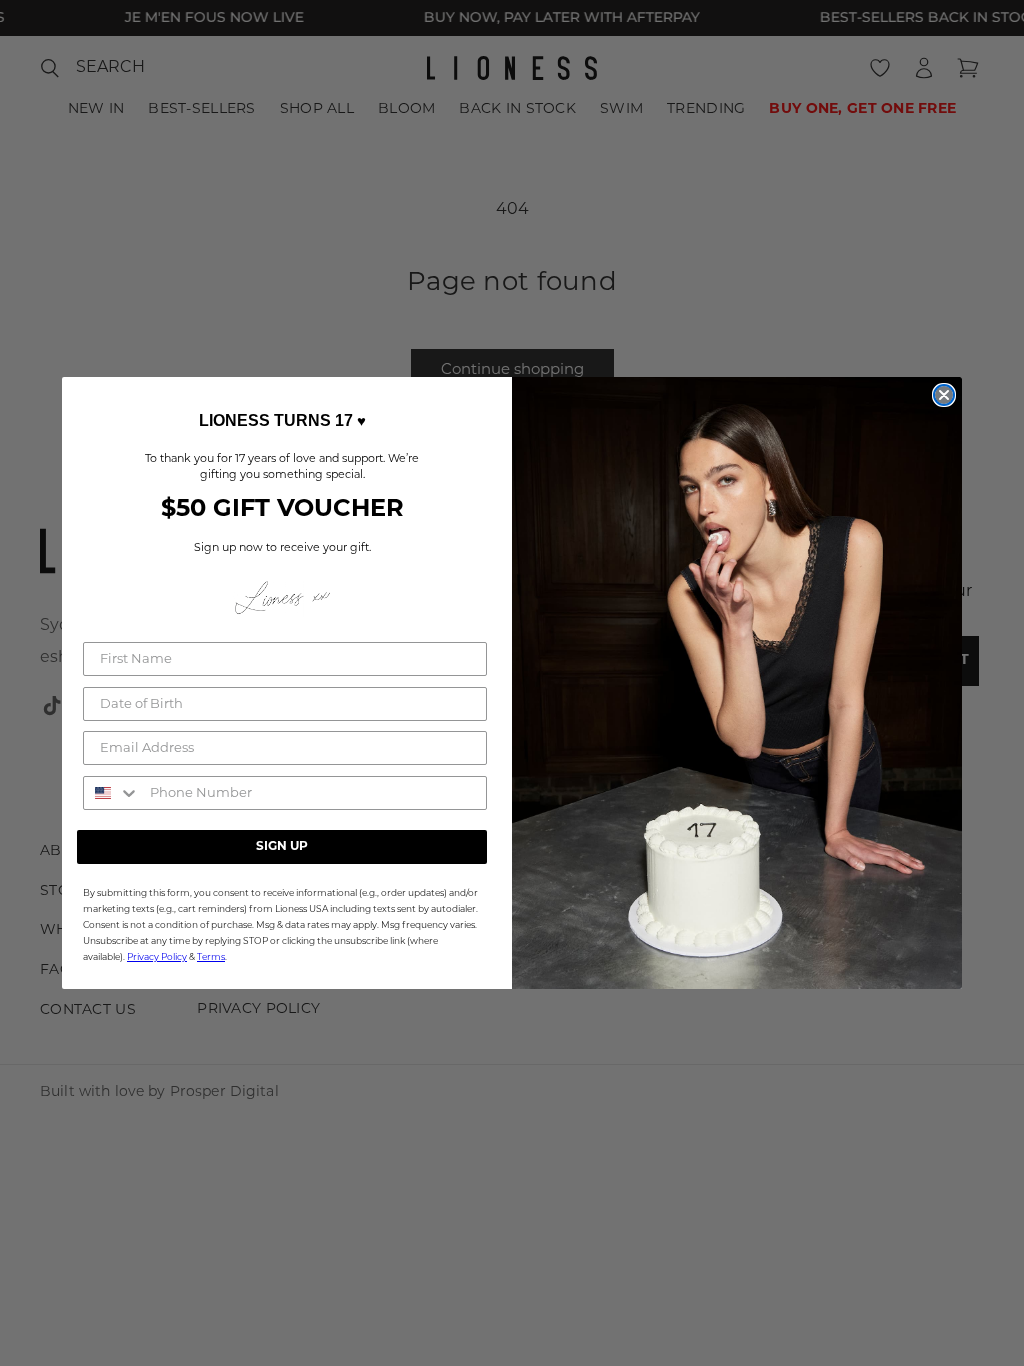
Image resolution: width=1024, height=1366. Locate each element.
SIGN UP (282, 847)
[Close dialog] (944, 395)
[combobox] (112, 793)
